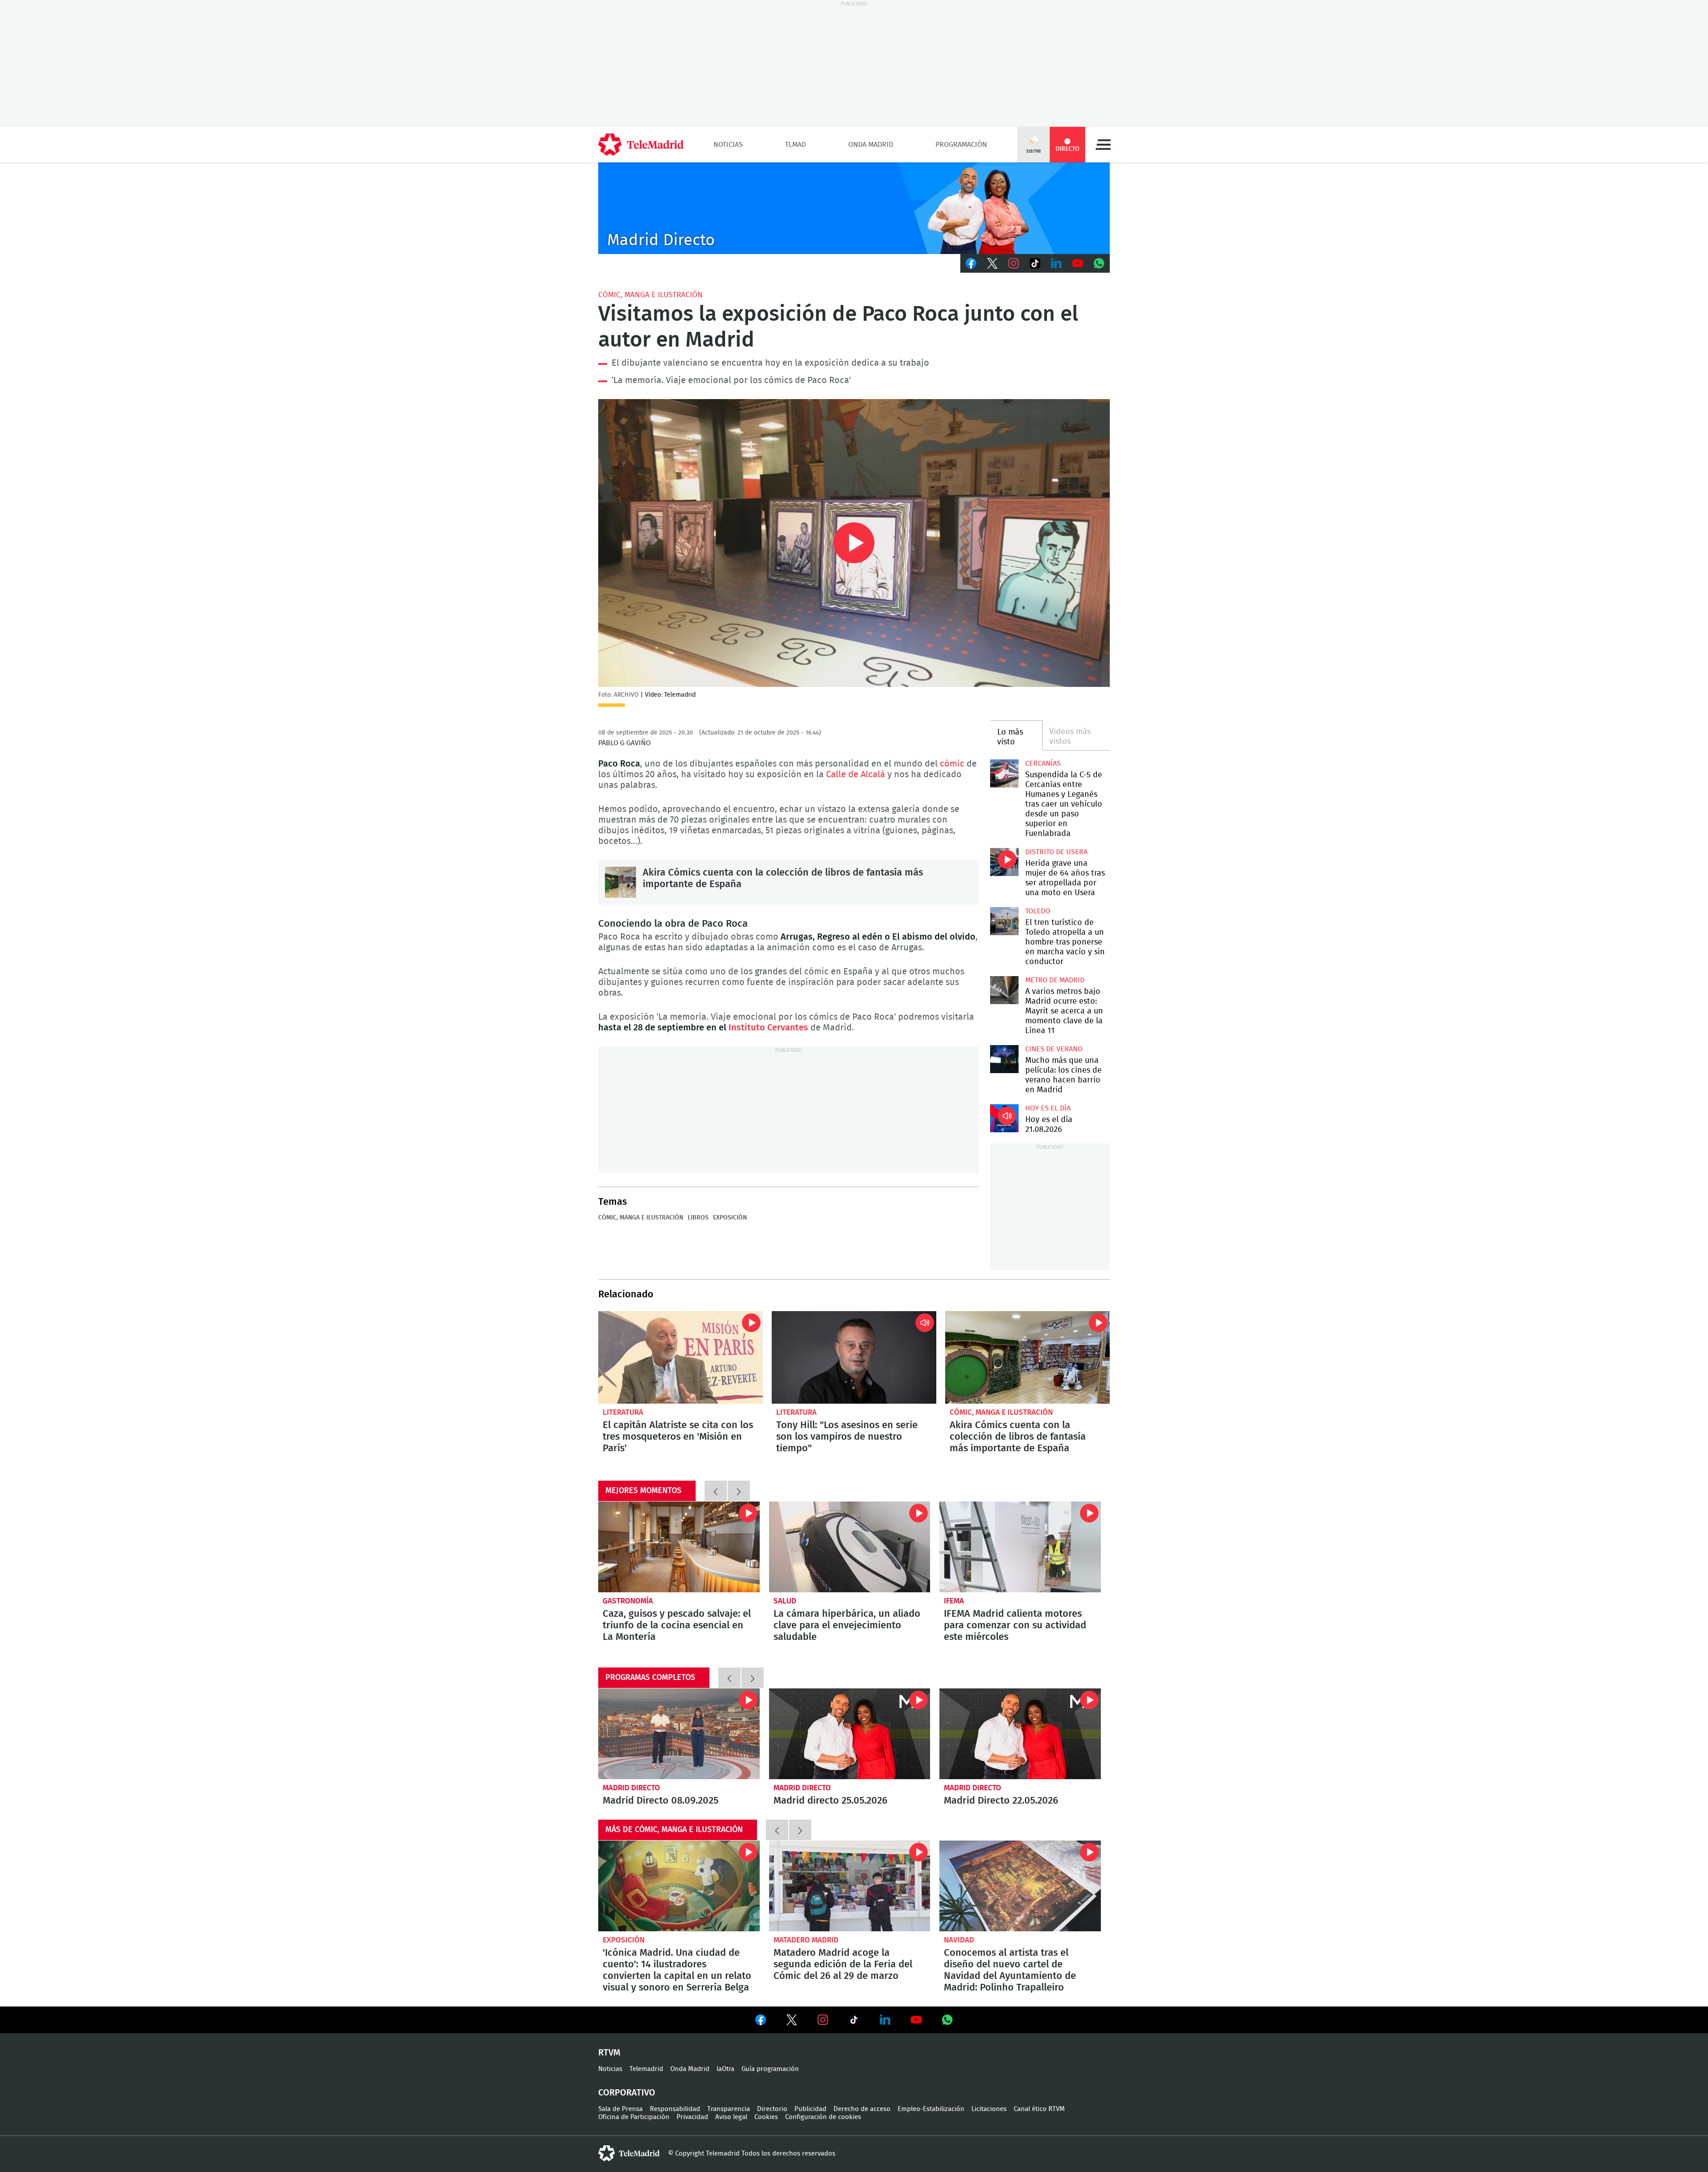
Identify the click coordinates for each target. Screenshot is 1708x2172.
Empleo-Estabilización (931, 2109)
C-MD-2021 (854, 208)
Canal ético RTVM (1039, 2109)
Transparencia (729, 2109)
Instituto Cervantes (768, 1028)
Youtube (1078, 263)
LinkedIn (1056, 263)
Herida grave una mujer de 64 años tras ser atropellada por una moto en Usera (1004, 862)
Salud (785, 1601)
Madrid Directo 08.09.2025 (679, 1734)
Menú (1103, 145)
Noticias (728, 145)
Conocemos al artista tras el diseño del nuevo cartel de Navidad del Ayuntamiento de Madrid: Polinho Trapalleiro (1020, 1886)
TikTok (1035, 263)
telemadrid (629, 2153)
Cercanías (1043, 763)
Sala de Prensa (620, 2109)
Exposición (730, 1218)
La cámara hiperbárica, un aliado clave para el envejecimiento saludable (850, 1547)
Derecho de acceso (862, 2109)
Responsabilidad (675, 2109)
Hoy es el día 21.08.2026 (1004, 1118)
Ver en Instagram (823, 2020)
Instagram (1014, 263)
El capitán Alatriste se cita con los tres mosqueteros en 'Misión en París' (681, 1357)
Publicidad (810, 2109)
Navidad (959, 1940)
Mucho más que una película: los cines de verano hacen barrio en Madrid (1004, 1059)
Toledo (1038, 911)
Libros (698, 1218)
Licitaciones (989, 2109)
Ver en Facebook (761, 2022)
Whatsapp (1099, 263)
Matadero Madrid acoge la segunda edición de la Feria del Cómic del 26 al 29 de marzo (850, 1886)
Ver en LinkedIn (885, 2020)
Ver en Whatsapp (947, 2020)
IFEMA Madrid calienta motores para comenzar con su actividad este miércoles (1020, 1547)
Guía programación (770, 2069)
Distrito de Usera (1056, 852)
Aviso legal (731, 2117)
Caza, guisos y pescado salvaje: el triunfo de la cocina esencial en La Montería (679, 1547)
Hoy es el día (1048, 1108)
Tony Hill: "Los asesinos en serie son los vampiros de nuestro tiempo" (854, 1357)
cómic (952, 764)
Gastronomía (628, 1601)
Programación (961, 145)
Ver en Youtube (916, 2020)
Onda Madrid (871, 145)
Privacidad (692, 2117)
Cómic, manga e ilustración (651, 295)
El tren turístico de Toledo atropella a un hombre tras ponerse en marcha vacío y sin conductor (1004, 921)
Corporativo (627, 2093)
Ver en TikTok (854, 2022)
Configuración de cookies (823, 2117)
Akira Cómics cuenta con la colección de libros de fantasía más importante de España (620, 882)
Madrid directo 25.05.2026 (850, 1734)
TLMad (796, 145)
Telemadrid (646, 2069)
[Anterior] (716, 1491)
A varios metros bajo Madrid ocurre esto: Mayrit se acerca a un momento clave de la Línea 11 (1004, 990)
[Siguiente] (739, 1491)
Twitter (992, 263)
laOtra (725, 2069)
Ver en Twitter (792, 2022)
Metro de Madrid (1055, 980)
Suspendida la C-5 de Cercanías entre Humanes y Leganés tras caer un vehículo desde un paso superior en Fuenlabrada (1004, 773)
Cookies (766, 2117)
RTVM (609, 2053)
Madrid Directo (631, 1788)
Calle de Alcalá (856, 775)
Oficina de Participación (634, 2117)
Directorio (772, 2109)
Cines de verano (1054, 1049)
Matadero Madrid (806, 1940)
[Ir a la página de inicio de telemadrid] (641, 145)
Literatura (623, 1412)
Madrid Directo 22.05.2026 (1020, 1734)
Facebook (971, 263)
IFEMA (954, 1601)
